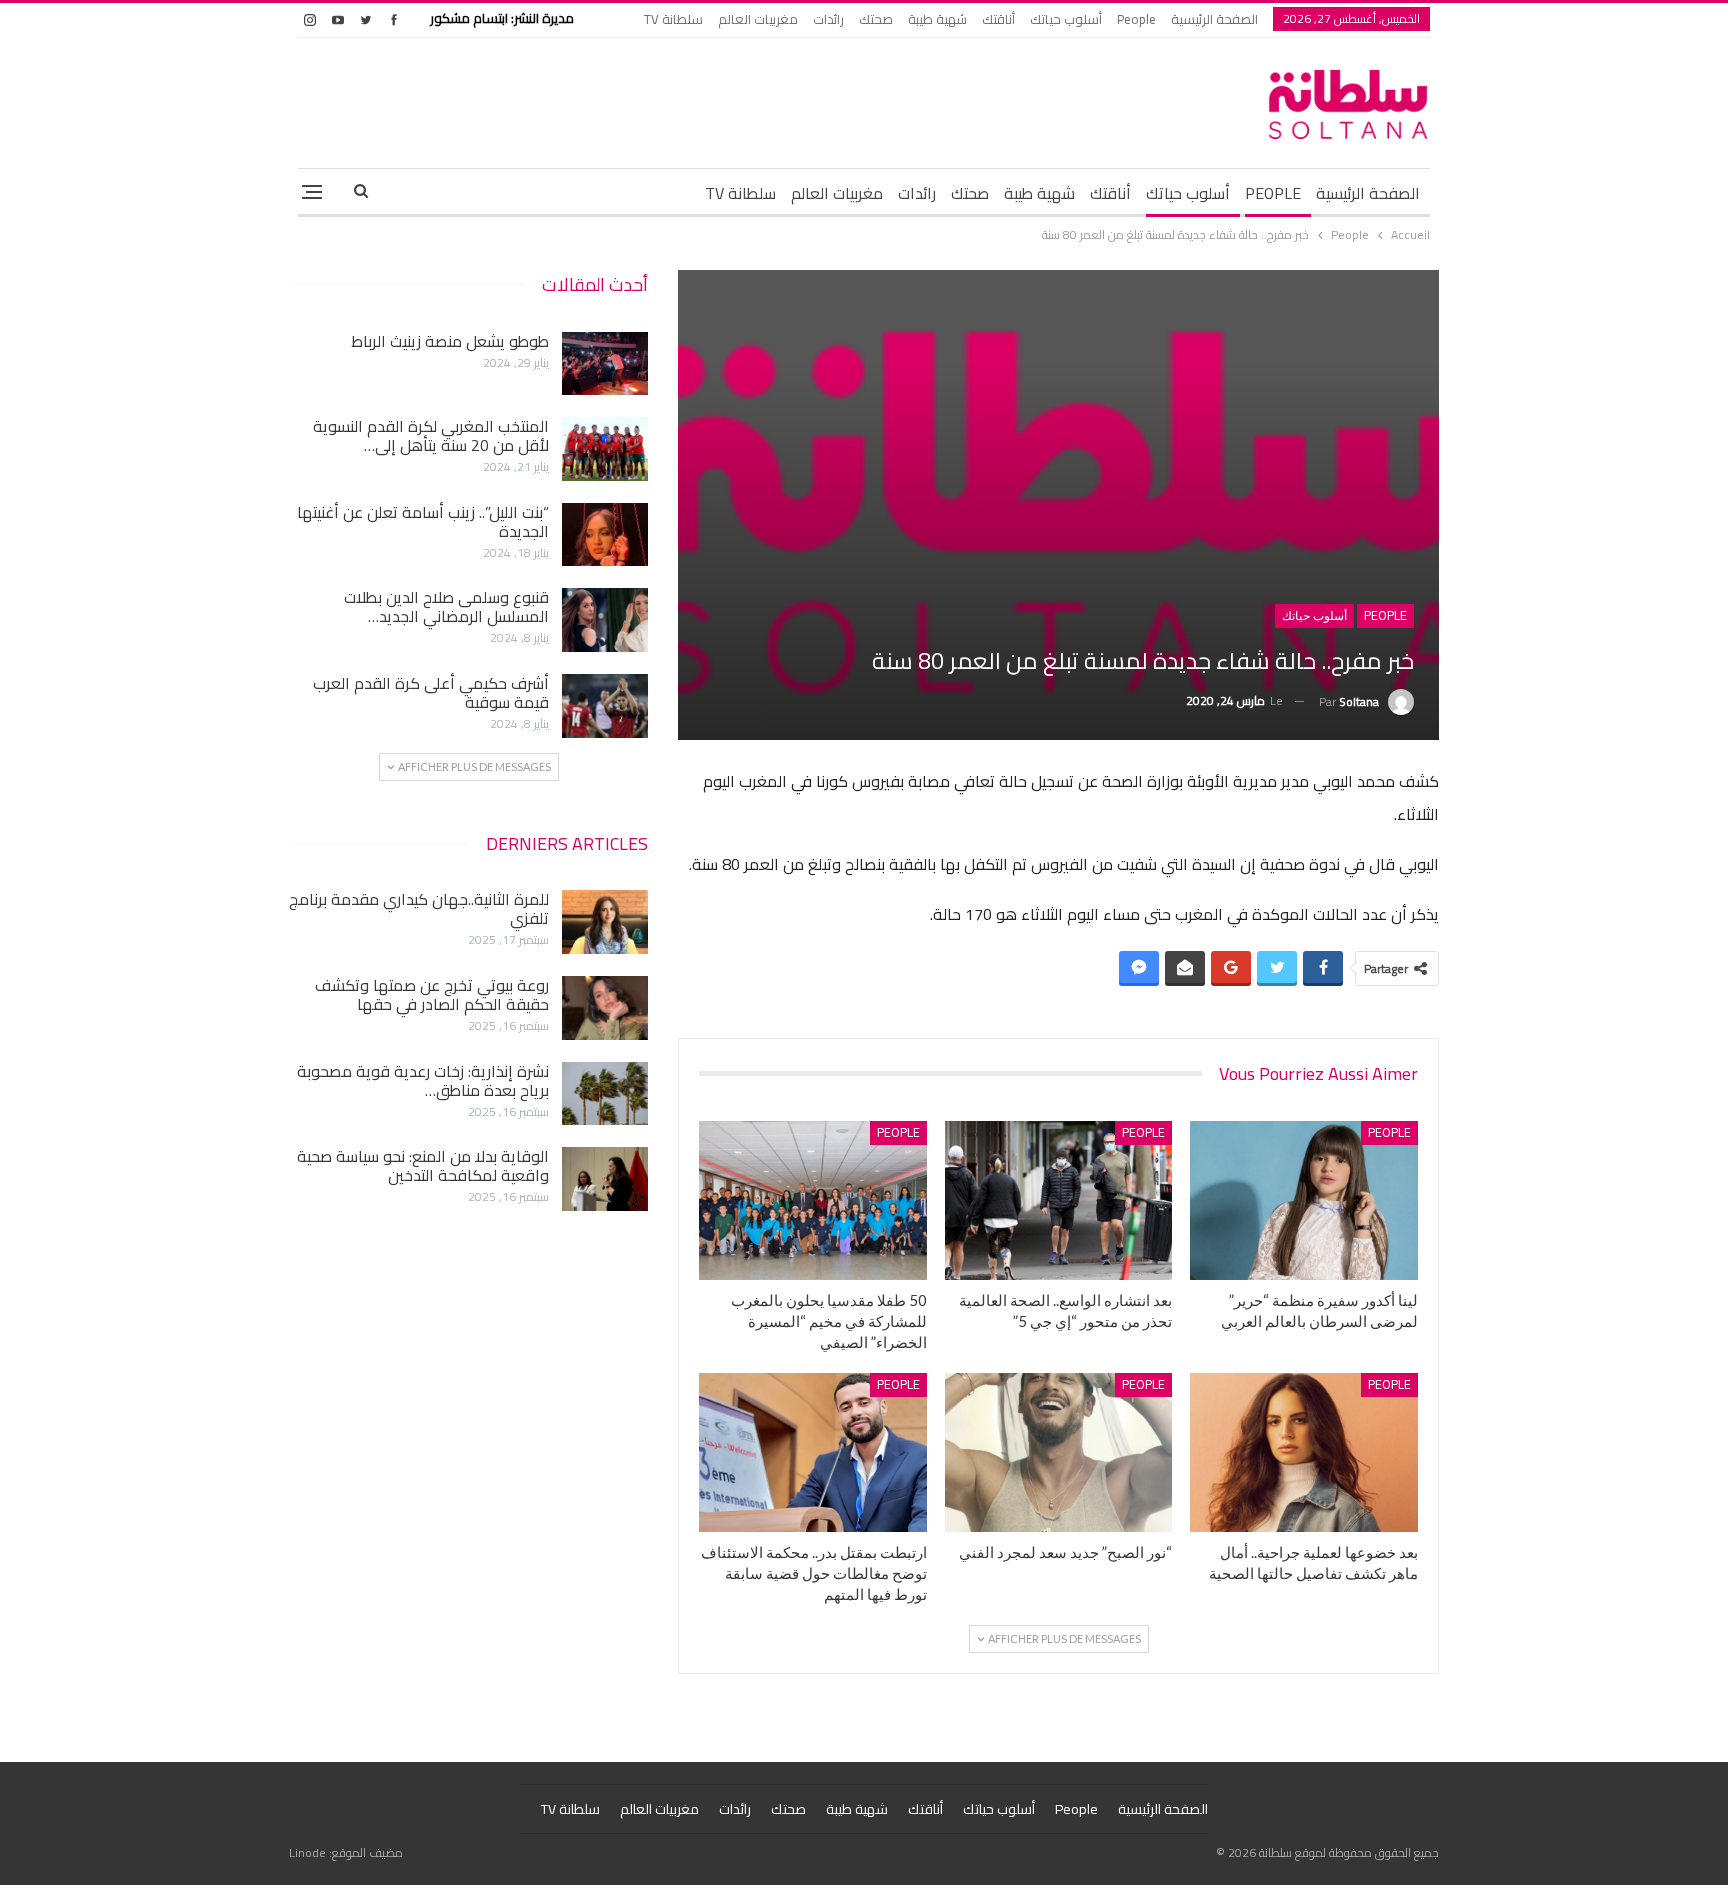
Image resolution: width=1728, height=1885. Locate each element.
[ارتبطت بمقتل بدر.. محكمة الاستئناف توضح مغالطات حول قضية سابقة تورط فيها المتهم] (813, 1452)
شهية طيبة (937, 19)
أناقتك (998, 19)
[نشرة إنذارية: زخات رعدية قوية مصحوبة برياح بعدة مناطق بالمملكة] (605, 1094)
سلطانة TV (673, 19)
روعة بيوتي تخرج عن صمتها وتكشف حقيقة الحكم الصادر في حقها (432, 994)
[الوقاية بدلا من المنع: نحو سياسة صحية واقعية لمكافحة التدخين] (605, 1179)
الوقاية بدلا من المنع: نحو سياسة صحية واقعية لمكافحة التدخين (423, 1165)
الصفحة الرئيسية (1214, 19)
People (1136, 19)
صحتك (876, 19)
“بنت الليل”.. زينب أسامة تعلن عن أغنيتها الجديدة (423, 521)
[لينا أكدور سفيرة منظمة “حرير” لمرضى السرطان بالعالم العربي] (1304, 1200)
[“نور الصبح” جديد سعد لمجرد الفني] (1059, 1452)
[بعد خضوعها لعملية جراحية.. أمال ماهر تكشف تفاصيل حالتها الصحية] (1304, 1452)
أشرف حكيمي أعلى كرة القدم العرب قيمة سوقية (431, 692)
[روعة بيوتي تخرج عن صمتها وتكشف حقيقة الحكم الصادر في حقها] (605, 1008)
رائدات (828, 19)
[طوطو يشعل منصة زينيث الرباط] (605, 364)
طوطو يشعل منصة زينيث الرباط (450, 341)
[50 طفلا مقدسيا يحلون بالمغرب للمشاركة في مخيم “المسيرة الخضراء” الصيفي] (813, 1200)
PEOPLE (1273, 193)
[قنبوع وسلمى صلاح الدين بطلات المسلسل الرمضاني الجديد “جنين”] (605, 620)
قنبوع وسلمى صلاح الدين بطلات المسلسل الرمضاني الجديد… (446, 606)
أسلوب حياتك (1066, 19)
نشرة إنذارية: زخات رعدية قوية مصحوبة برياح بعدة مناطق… (423, 1080)
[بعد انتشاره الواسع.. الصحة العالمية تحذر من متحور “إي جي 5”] (1059, 1200)
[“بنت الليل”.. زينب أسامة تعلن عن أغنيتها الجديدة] (605, 535)
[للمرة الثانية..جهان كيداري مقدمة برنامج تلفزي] (605, 922)
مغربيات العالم (758, 19)
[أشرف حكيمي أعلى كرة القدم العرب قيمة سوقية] (605, 706)
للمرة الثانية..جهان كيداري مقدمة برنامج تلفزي (419, 908)
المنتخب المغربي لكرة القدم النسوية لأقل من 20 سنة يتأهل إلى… (431, 435)
